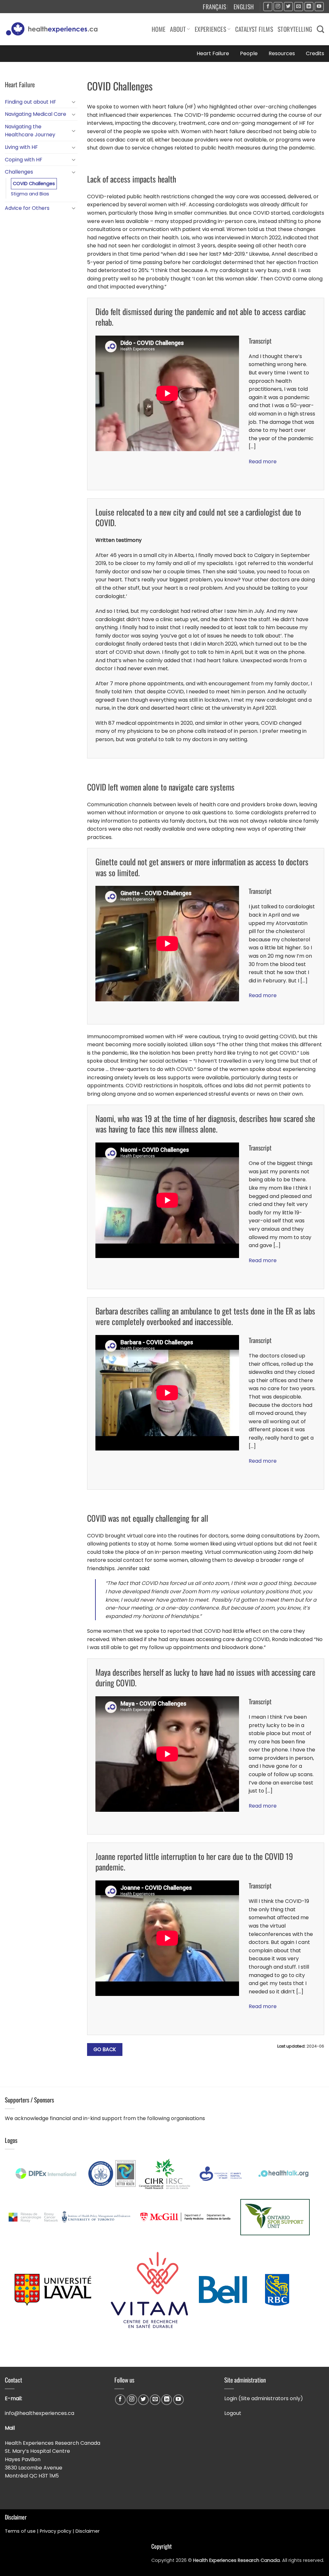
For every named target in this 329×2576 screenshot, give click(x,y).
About (178, 29)
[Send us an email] (299, 7)
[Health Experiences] (53, 29)
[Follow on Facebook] (268, 7)
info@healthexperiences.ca (40, 2413)
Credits (315, 53)
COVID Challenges (34, 184)
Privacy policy (56, 2531)
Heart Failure (213, 53)
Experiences (210, 29)
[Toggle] (74, 102)
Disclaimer (88, 2531)
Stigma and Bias (30, 194)
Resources (282, 53)
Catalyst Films (254, 29)
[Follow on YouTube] (319, 7)
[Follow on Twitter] (288, 7)
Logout (233, 2413)
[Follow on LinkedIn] (309, 7)
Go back (105, 2049)
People (249, 53)
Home (159, 29)
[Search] (320, 29)
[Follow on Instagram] (278, 7)
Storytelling (295, 29)
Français (214, 7)
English (244, 7)
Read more (263, 462)
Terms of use (20, 2531)
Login (231, 2398)
